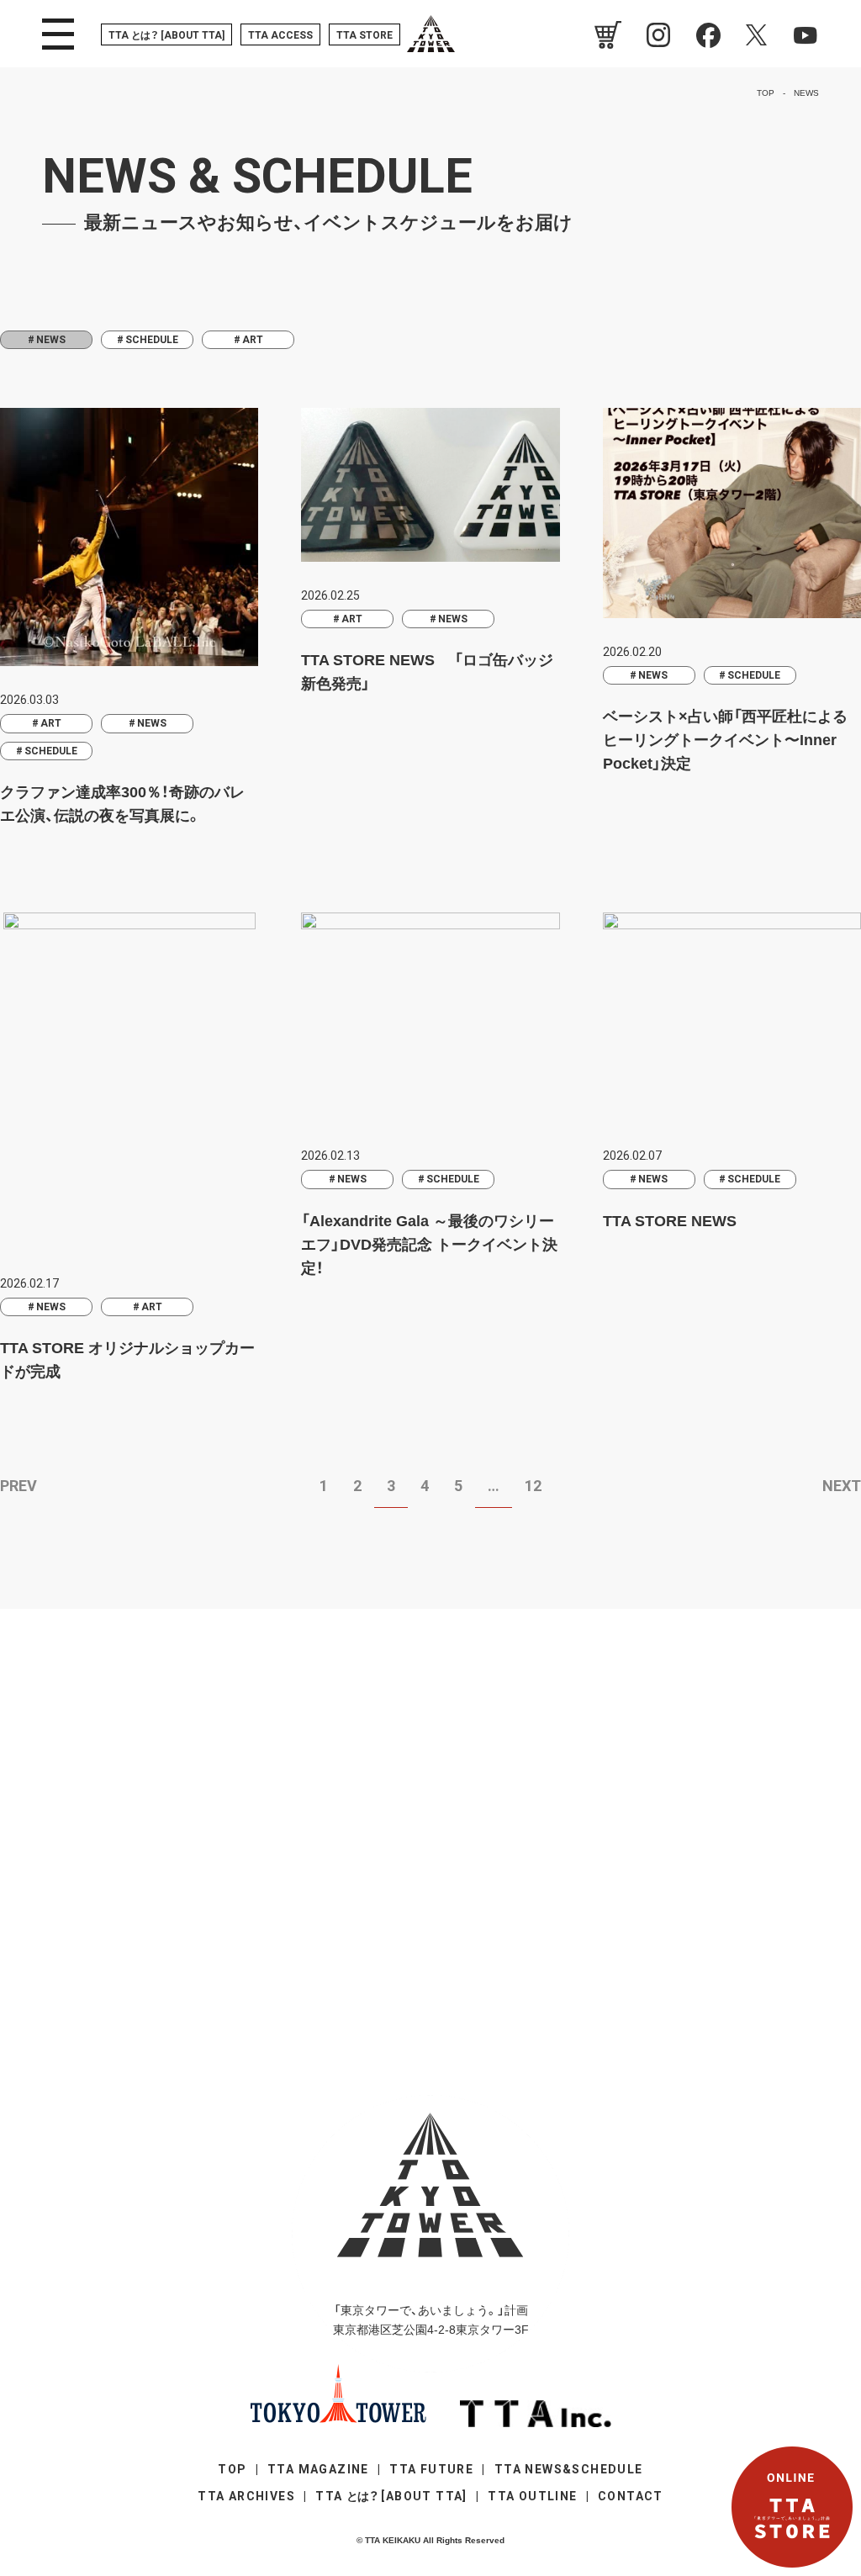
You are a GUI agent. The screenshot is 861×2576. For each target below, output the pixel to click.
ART (253, 340)
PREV (18, 1486)
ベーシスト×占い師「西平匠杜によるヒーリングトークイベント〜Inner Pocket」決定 (725, 740)
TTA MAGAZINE (318, 2469)
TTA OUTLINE (532, 2496)
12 (533, 1486)
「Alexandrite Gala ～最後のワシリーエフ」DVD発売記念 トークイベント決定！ (429, 1245)
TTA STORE (364, 35)
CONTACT (631, 2496)
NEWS (152, 723)
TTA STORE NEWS (670, 1221)
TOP (232, 2469)
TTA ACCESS (280, 35)
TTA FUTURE (431, 2469)
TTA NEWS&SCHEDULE (569, 2469)
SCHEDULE (152, 340)
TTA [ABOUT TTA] (166, 35)
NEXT (842, 1486)
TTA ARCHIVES (246, 2496)
